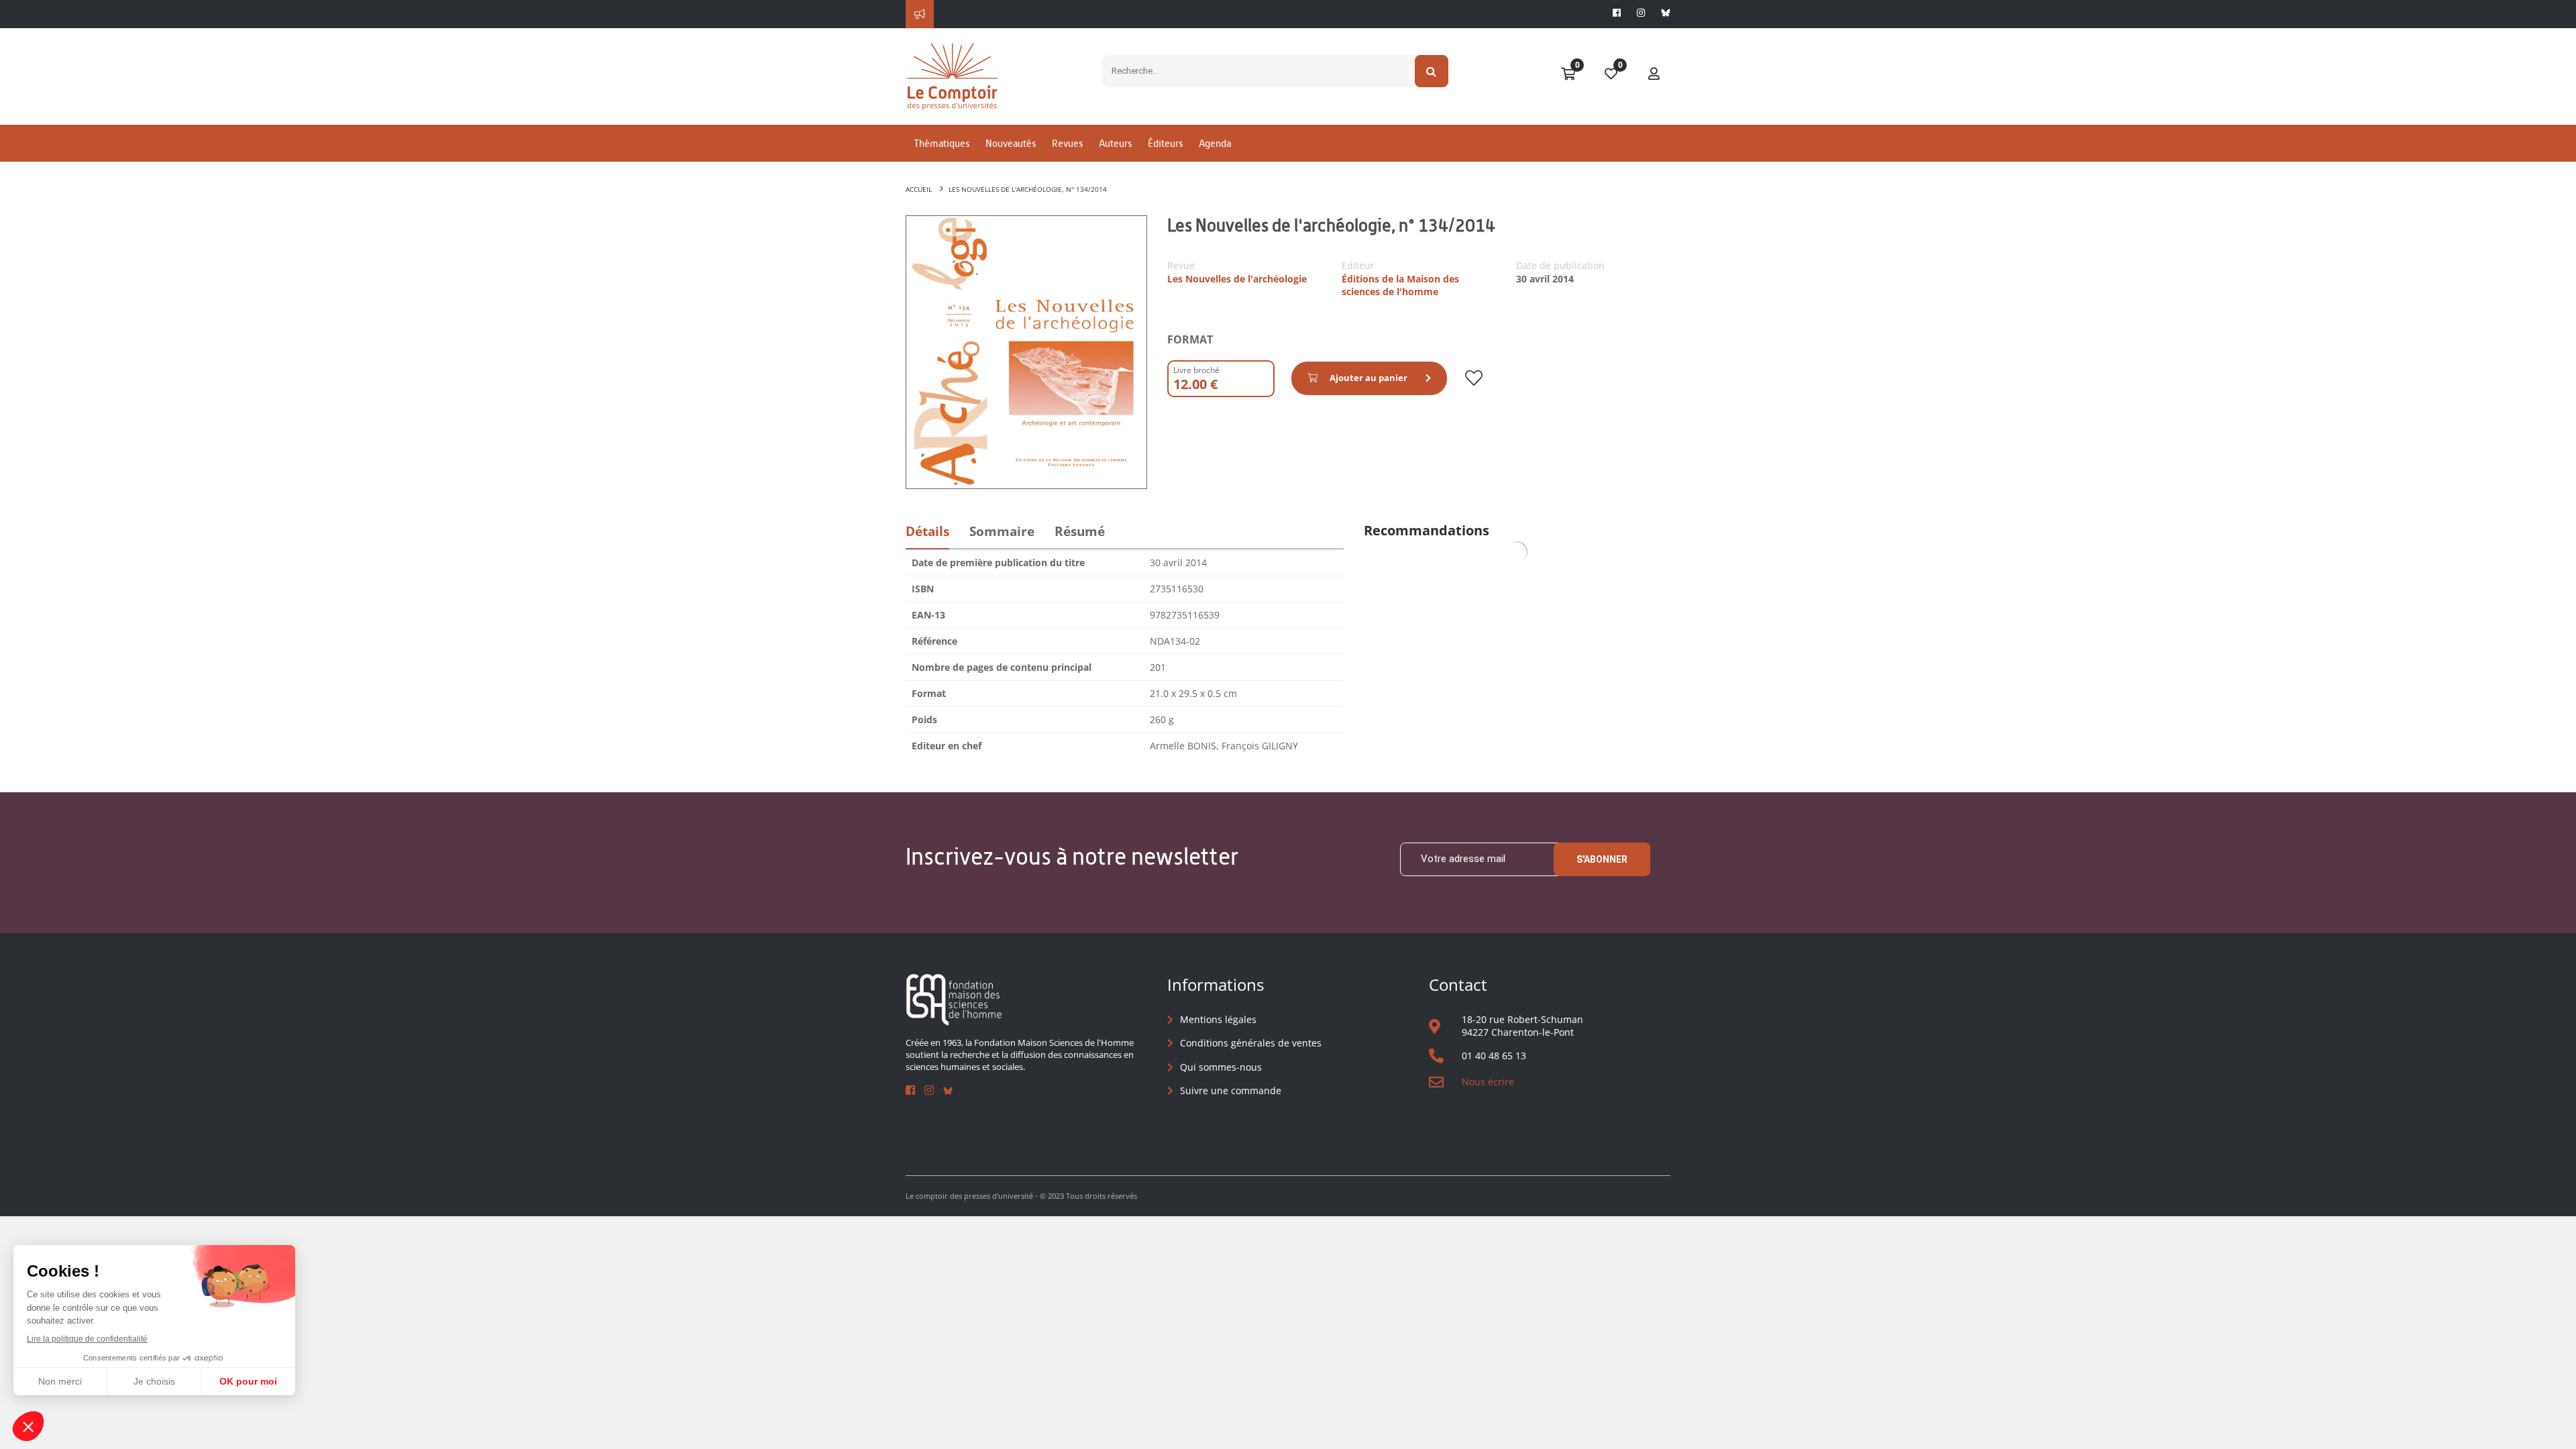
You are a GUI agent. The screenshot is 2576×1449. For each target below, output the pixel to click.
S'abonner (1602, 859)
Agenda (1215, 143)
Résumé (1080, 531)
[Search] (1432, 71)
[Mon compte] (1654, 74)
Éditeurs (1165, 143)
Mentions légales (1218, 1019)
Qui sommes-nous (1221, 1067)
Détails (927, 531)
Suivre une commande (1231, 1090)
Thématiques (942, 143)
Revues (1067, 143)
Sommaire (1002, 531)
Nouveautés (1011, 143)
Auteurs (1115, 143)
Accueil (919, 189)
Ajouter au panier (1368, 378)
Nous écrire (1488, 1082)
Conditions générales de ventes (1251, 1043)
